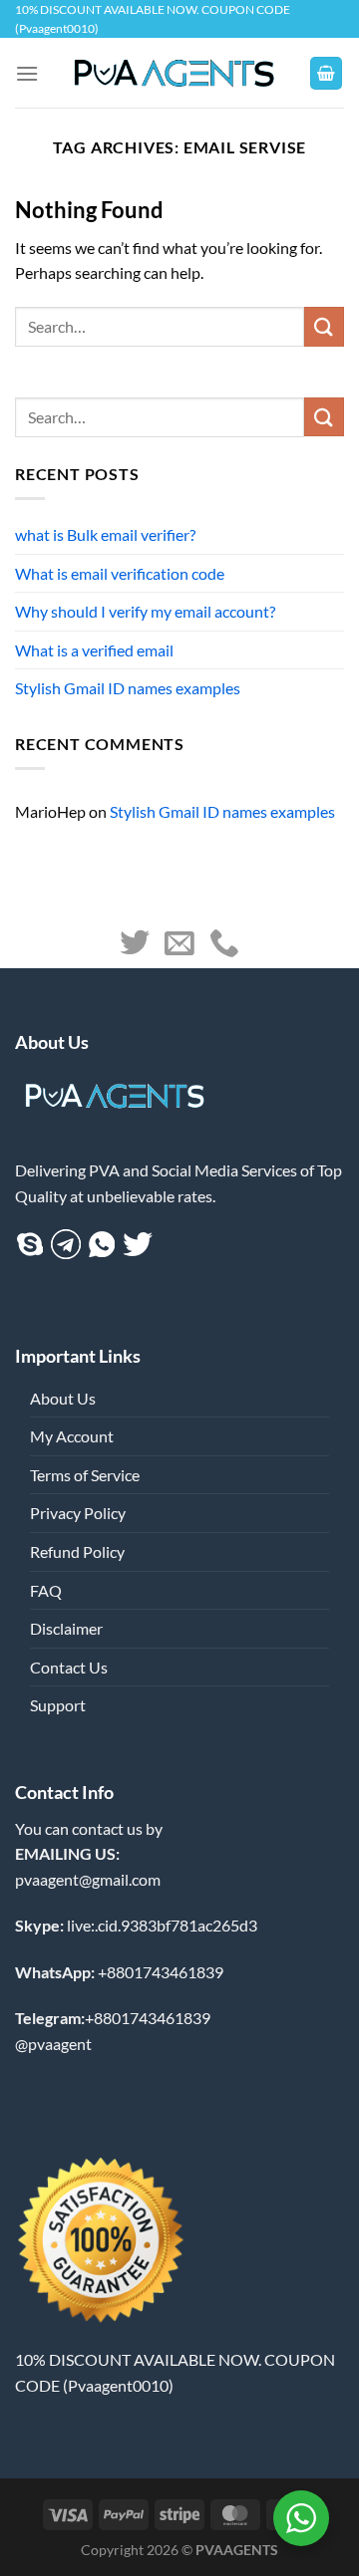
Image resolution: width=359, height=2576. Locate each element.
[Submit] (324, 417)
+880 (119, 1972)
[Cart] (326, 73)
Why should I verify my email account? (145, 611)
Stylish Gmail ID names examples (128, 688)
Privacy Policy (78, 1513)
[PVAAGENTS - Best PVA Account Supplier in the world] (174, 73)
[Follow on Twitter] (135, 945)
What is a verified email (94, 650)
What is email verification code (120, 573)
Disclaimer (66, 1628)
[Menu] (27, 73)
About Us (63, 1398)
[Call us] (224, 945)
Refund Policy (77, 1551)
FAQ (46, 1590)
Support (58, 1705)
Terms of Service (85, 1475)
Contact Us (69, 1667)
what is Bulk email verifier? (105, 534)
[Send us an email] (179, 945)
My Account (72, 1436)
